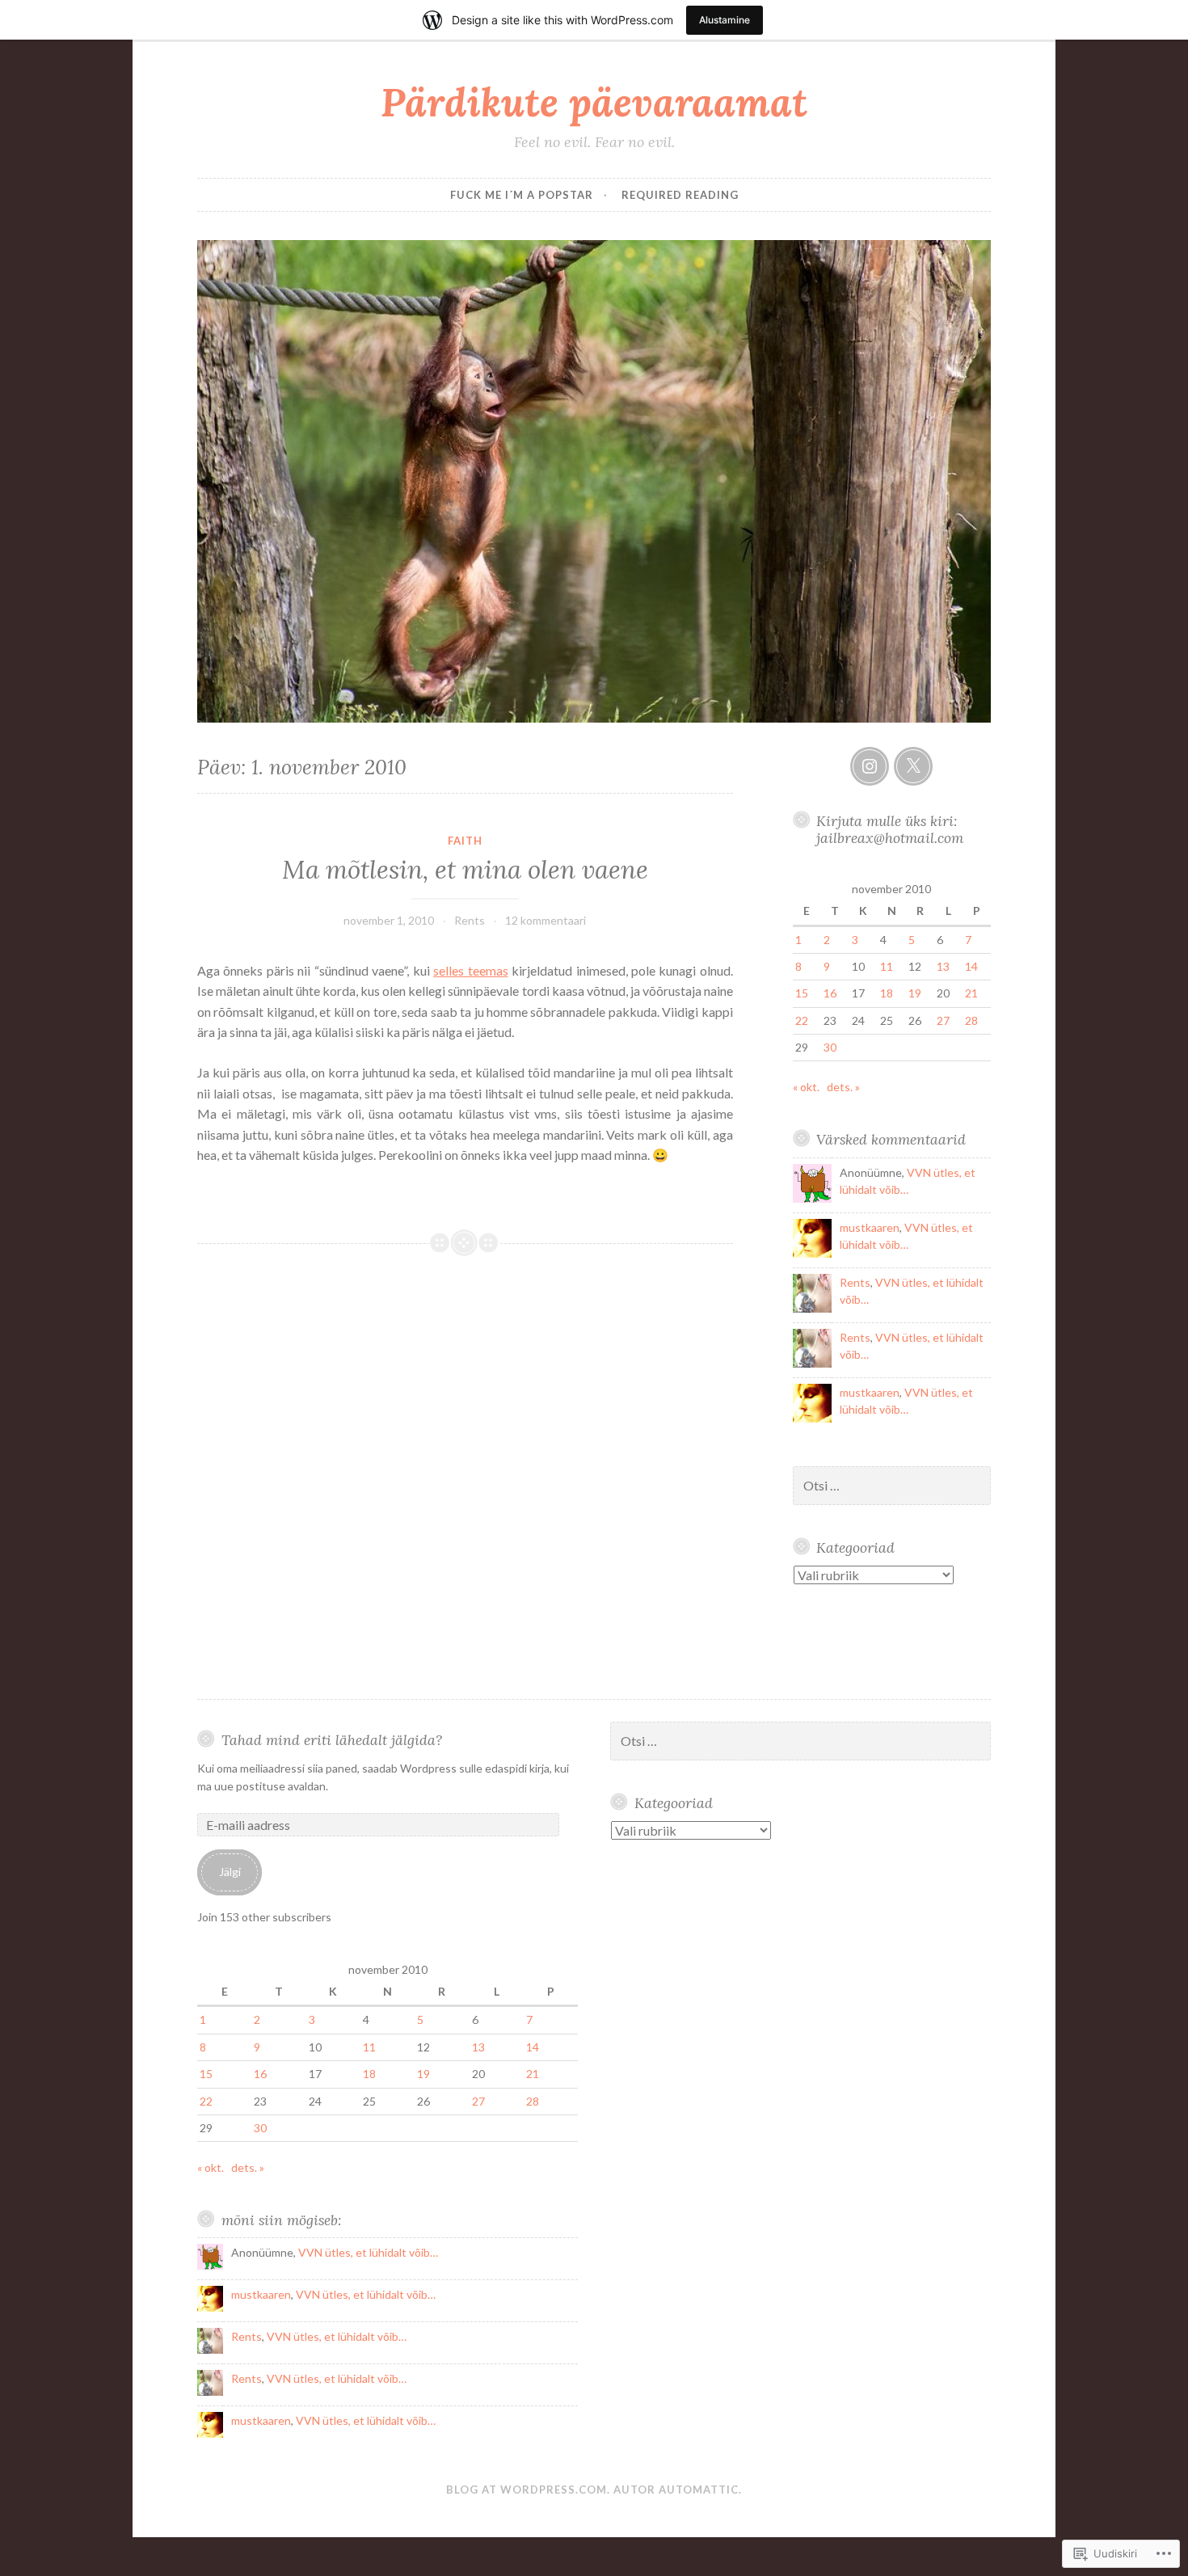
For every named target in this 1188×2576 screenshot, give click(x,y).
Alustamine (725, 20)
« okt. (806, 1087)
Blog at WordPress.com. (528, 2490)
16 (830, 993)
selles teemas (470, 970)
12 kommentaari (546, 920)
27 (943, 1020)
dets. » (843, 1087)
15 (802, 993)
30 (830, 1047)
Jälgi (230, 1872)
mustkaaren (870, 1227)
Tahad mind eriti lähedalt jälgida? (332, 1740)
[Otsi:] (892, 1486)
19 (915, 993)
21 (971, 993)
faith (465, 841)
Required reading (680, 195)
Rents (470, 920)
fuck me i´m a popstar (522, 195)
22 (802, 1020)
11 (887, 966)
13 (943, 966)
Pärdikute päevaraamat (594, 102)
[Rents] (870, 766)
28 (971, 1020)
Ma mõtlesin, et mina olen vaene (465, 870)
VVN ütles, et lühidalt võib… (368, 2252)
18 (887, 993)
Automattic (699, 2490)
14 (971, 966)
